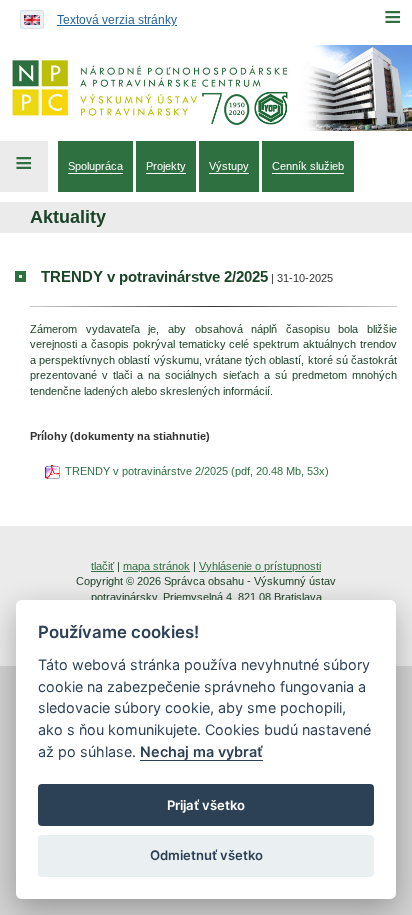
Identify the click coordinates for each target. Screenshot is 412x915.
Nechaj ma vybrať (201, 751)
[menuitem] (95, 166)
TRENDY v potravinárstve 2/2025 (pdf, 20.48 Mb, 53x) (197, 471)
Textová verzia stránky (117, 20)
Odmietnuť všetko (206, 855)
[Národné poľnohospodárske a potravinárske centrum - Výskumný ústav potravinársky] (206, 88)
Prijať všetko (206, 805)
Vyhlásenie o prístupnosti (260, 566)
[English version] (27, 15)
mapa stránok (156, 566)
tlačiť (102, 566)
